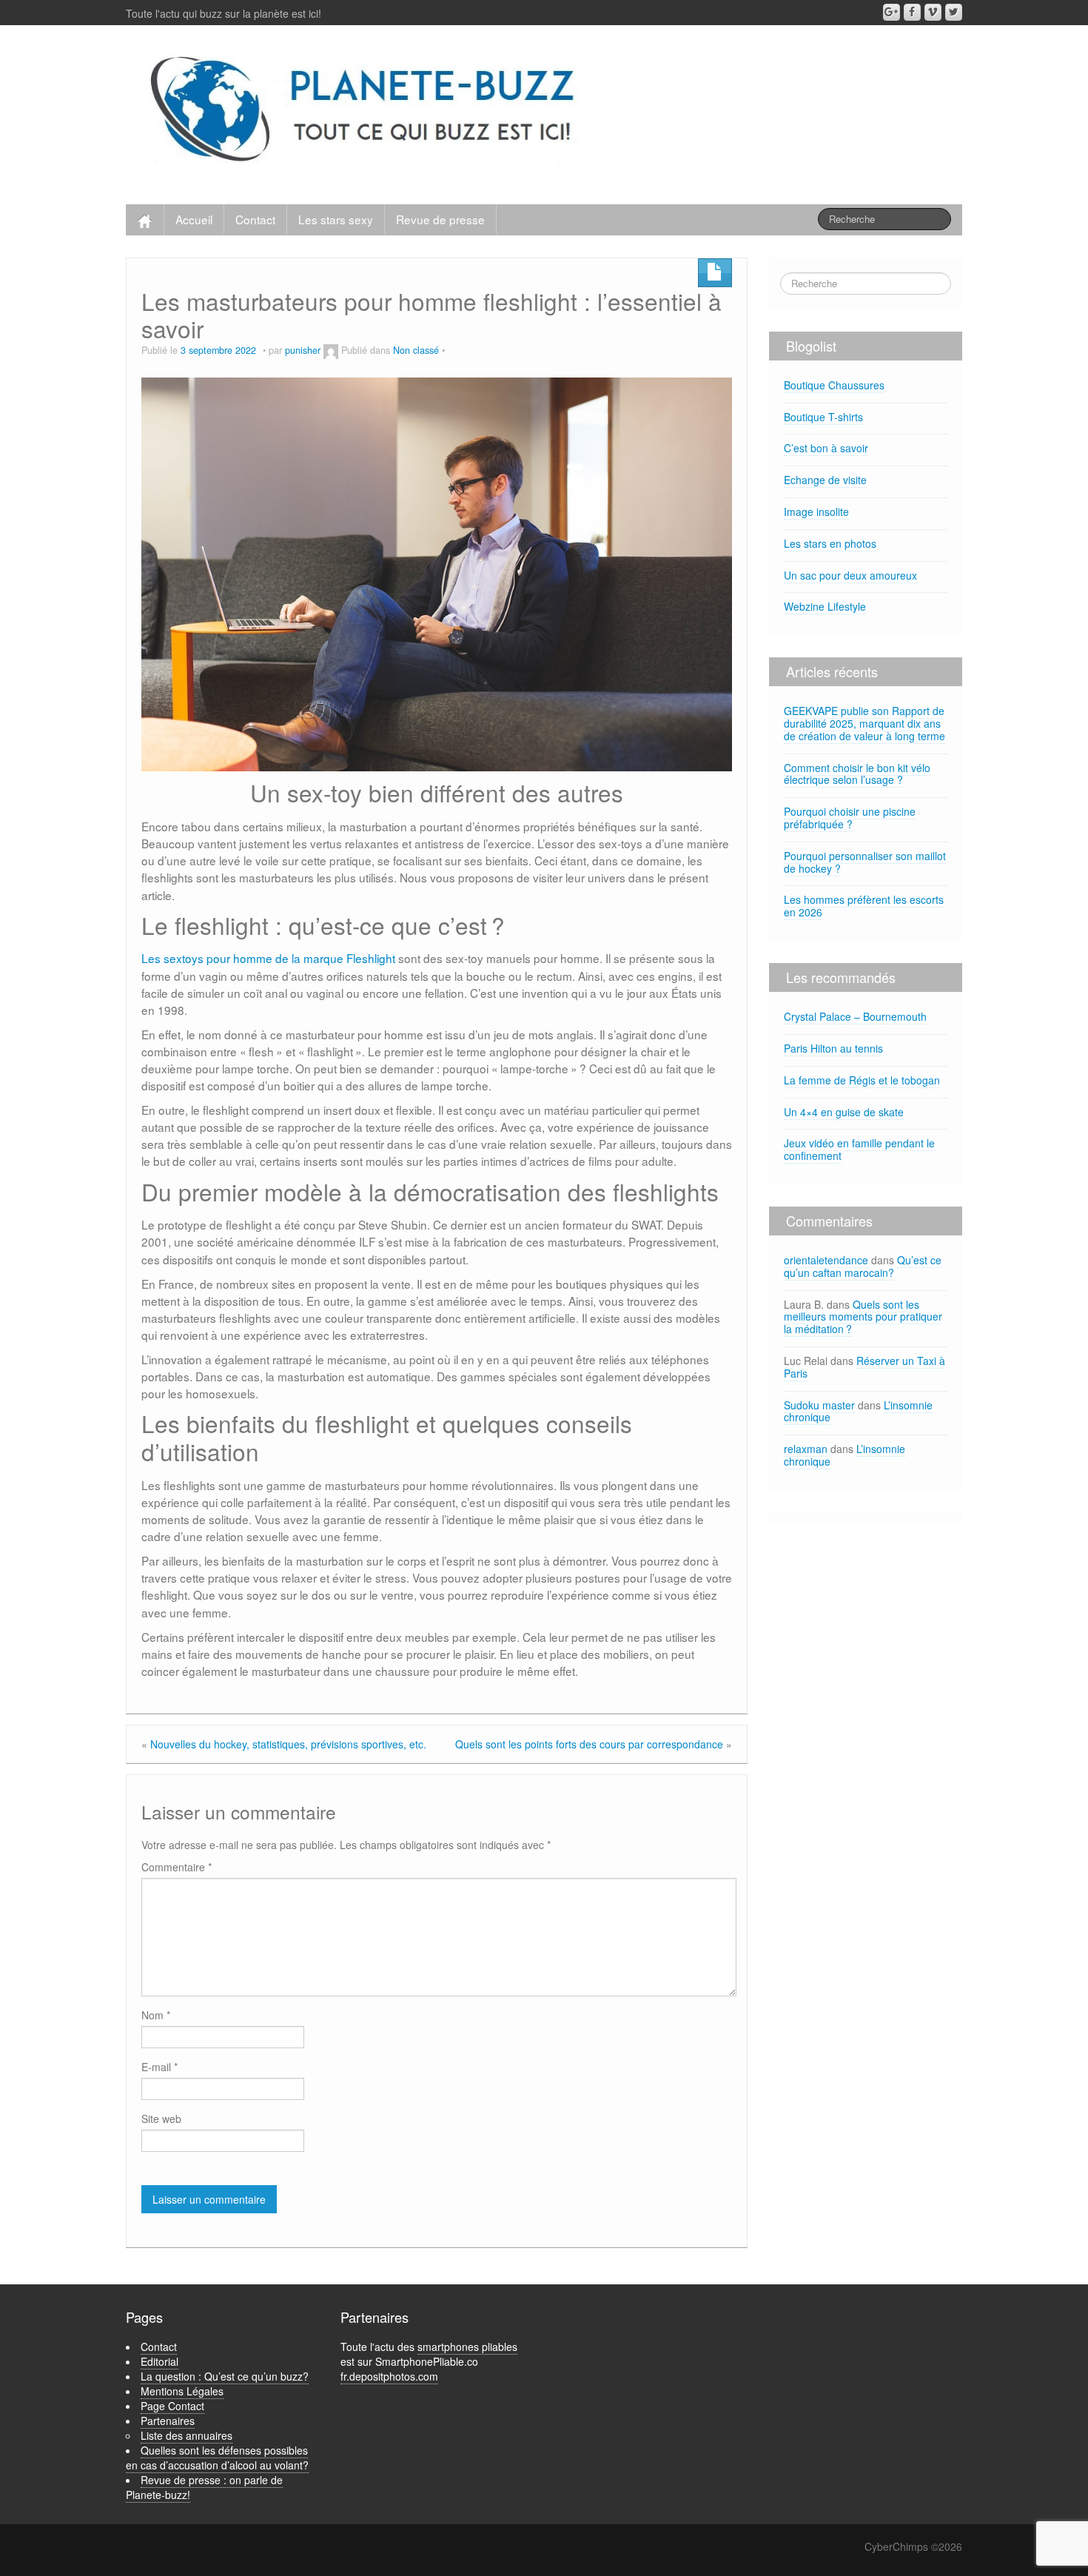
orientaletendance (826, 1260)
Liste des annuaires (187, 2435)
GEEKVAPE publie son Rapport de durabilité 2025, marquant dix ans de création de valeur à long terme (864, 723)
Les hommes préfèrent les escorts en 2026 (864, 906)
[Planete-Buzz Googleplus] (891, 12)
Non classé (416, 350)
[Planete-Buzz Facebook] (912, 12)
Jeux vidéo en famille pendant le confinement (859, 1149)
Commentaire (177, 1867)
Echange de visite (825, 480)
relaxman (806, 1449)
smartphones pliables (467, 2347)
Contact (255, 219)
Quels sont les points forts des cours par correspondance (589, 1744)
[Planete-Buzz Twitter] (954, 12)
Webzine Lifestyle (825, 606)
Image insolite (816, 511)
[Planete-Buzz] (365, 111)
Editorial (159, 2361)
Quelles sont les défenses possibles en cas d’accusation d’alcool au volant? (217, 2458)
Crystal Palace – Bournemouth (855, 1016)
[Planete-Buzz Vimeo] (933, 12)
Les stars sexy (336, 219)
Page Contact (172, 2406)
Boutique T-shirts (823, 417)
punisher (303, 350)
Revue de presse (440, 219)
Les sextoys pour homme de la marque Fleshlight (268, 958)
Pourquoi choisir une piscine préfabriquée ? (850, 818)
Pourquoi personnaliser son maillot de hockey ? (865, 862)
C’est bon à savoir (826, 448)
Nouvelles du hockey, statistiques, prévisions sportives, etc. (288, 1744)
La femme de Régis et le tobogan (862, 1080)
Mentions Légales (182, 2391)
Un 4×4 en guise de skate (844, 1112)
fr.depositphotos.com (389, 2376)
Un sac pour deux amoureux (850, 575)
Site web (161, 2119)
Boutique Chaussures (834, 385)
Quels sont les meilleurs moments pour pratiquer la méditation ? (863, 1317)
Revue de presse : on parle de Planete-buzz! (204, 2487)
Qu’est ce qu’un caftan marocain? (863, 1266)
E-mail (159, 2067)
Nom (156, 2015)
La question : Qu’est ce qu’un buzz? (225, 2376)
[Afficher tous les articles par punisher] (331, 350)
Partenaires (168, 2421)
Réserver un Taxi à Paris (864, 1367)
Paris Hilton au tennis (833, 1048)
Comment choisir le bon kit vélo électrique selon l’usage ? (857, 774)
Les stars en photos (830, 543)
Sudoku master (819, 1405)
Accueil (194, 219)
